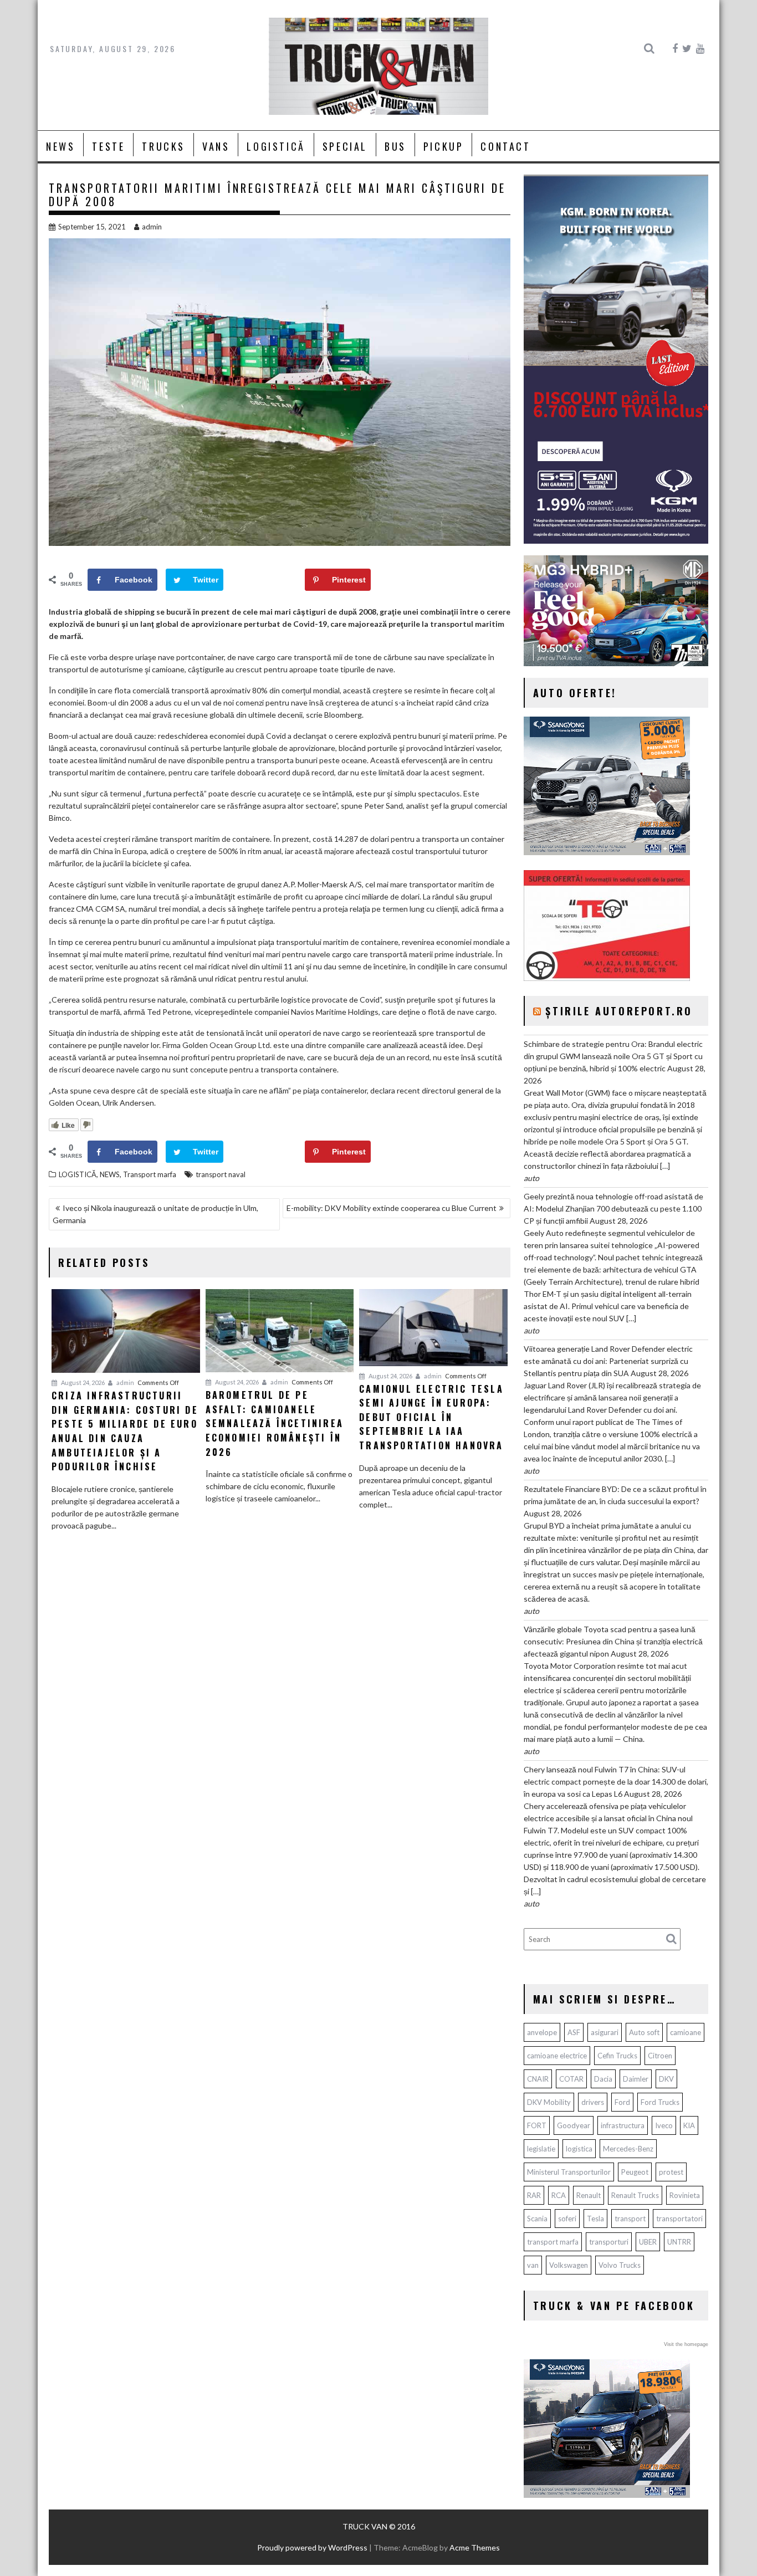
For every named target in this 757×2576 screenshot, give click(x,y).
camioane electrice (557, 2056)
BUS (395, 146)
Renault (589, 2195)
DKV (666, 2079)
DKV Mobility (549, 2102)
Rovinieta (685, 2195)
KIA (689, 2125)
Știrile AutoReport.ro (619, 1011)
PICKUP (444, 146)
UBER (648, 2242)
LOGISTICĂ (276, 146)
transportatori (679, 2219)
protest (671, 2172)
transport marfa (553, 2242)
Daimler (636, 2079)
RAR (534, 2195)
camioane (686, 2032)
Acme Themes (475, 2547)
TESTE (108, 146)
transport (630, 2219)
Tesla (595, 2219)
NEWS (60, 146)
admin (152, 227)
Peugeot (635, 2172)
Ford (622, 2102)
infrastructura (623, 2125)
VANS (216, 146)
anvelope (542, 2032)
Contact (505, 146)
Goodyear (574, 2125)
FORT (537, 2125)
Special (345, 146)
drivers (593, 2102)
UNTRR (679, 2242)
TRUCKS (163, 146)
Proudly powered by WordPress (312, 2547)
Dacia (603, 2079)
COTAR (571, 2079)
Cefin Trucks (617, 2056)
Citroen (660, 2056)
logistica (579, 2149)
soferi (567, 2219)
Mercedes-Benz (628, 2149)
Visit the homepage (686, 2344)
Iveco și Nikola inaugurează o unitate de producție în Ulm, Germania (155, 1214)
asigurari (605, 2032)
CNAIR (538, 2079)
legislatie (541, 2149)
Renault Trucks (635, 2195)
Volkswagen (569, 2265)
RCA (559, 2195)
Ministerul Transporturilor (569, 2172)
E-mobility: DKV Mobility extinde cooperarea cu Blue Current (392, 1208)
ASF (574, 2032)
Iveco (664, 2125)
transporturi (609, 2242)
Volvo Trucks (620, 2265)
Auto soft (644, 2032)
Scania (537, 2219)
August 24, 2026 (82, 1382)
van (533, 2265)
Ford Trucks (660, 2102)
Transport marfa (150, 1174)
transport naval (221, 1174)
